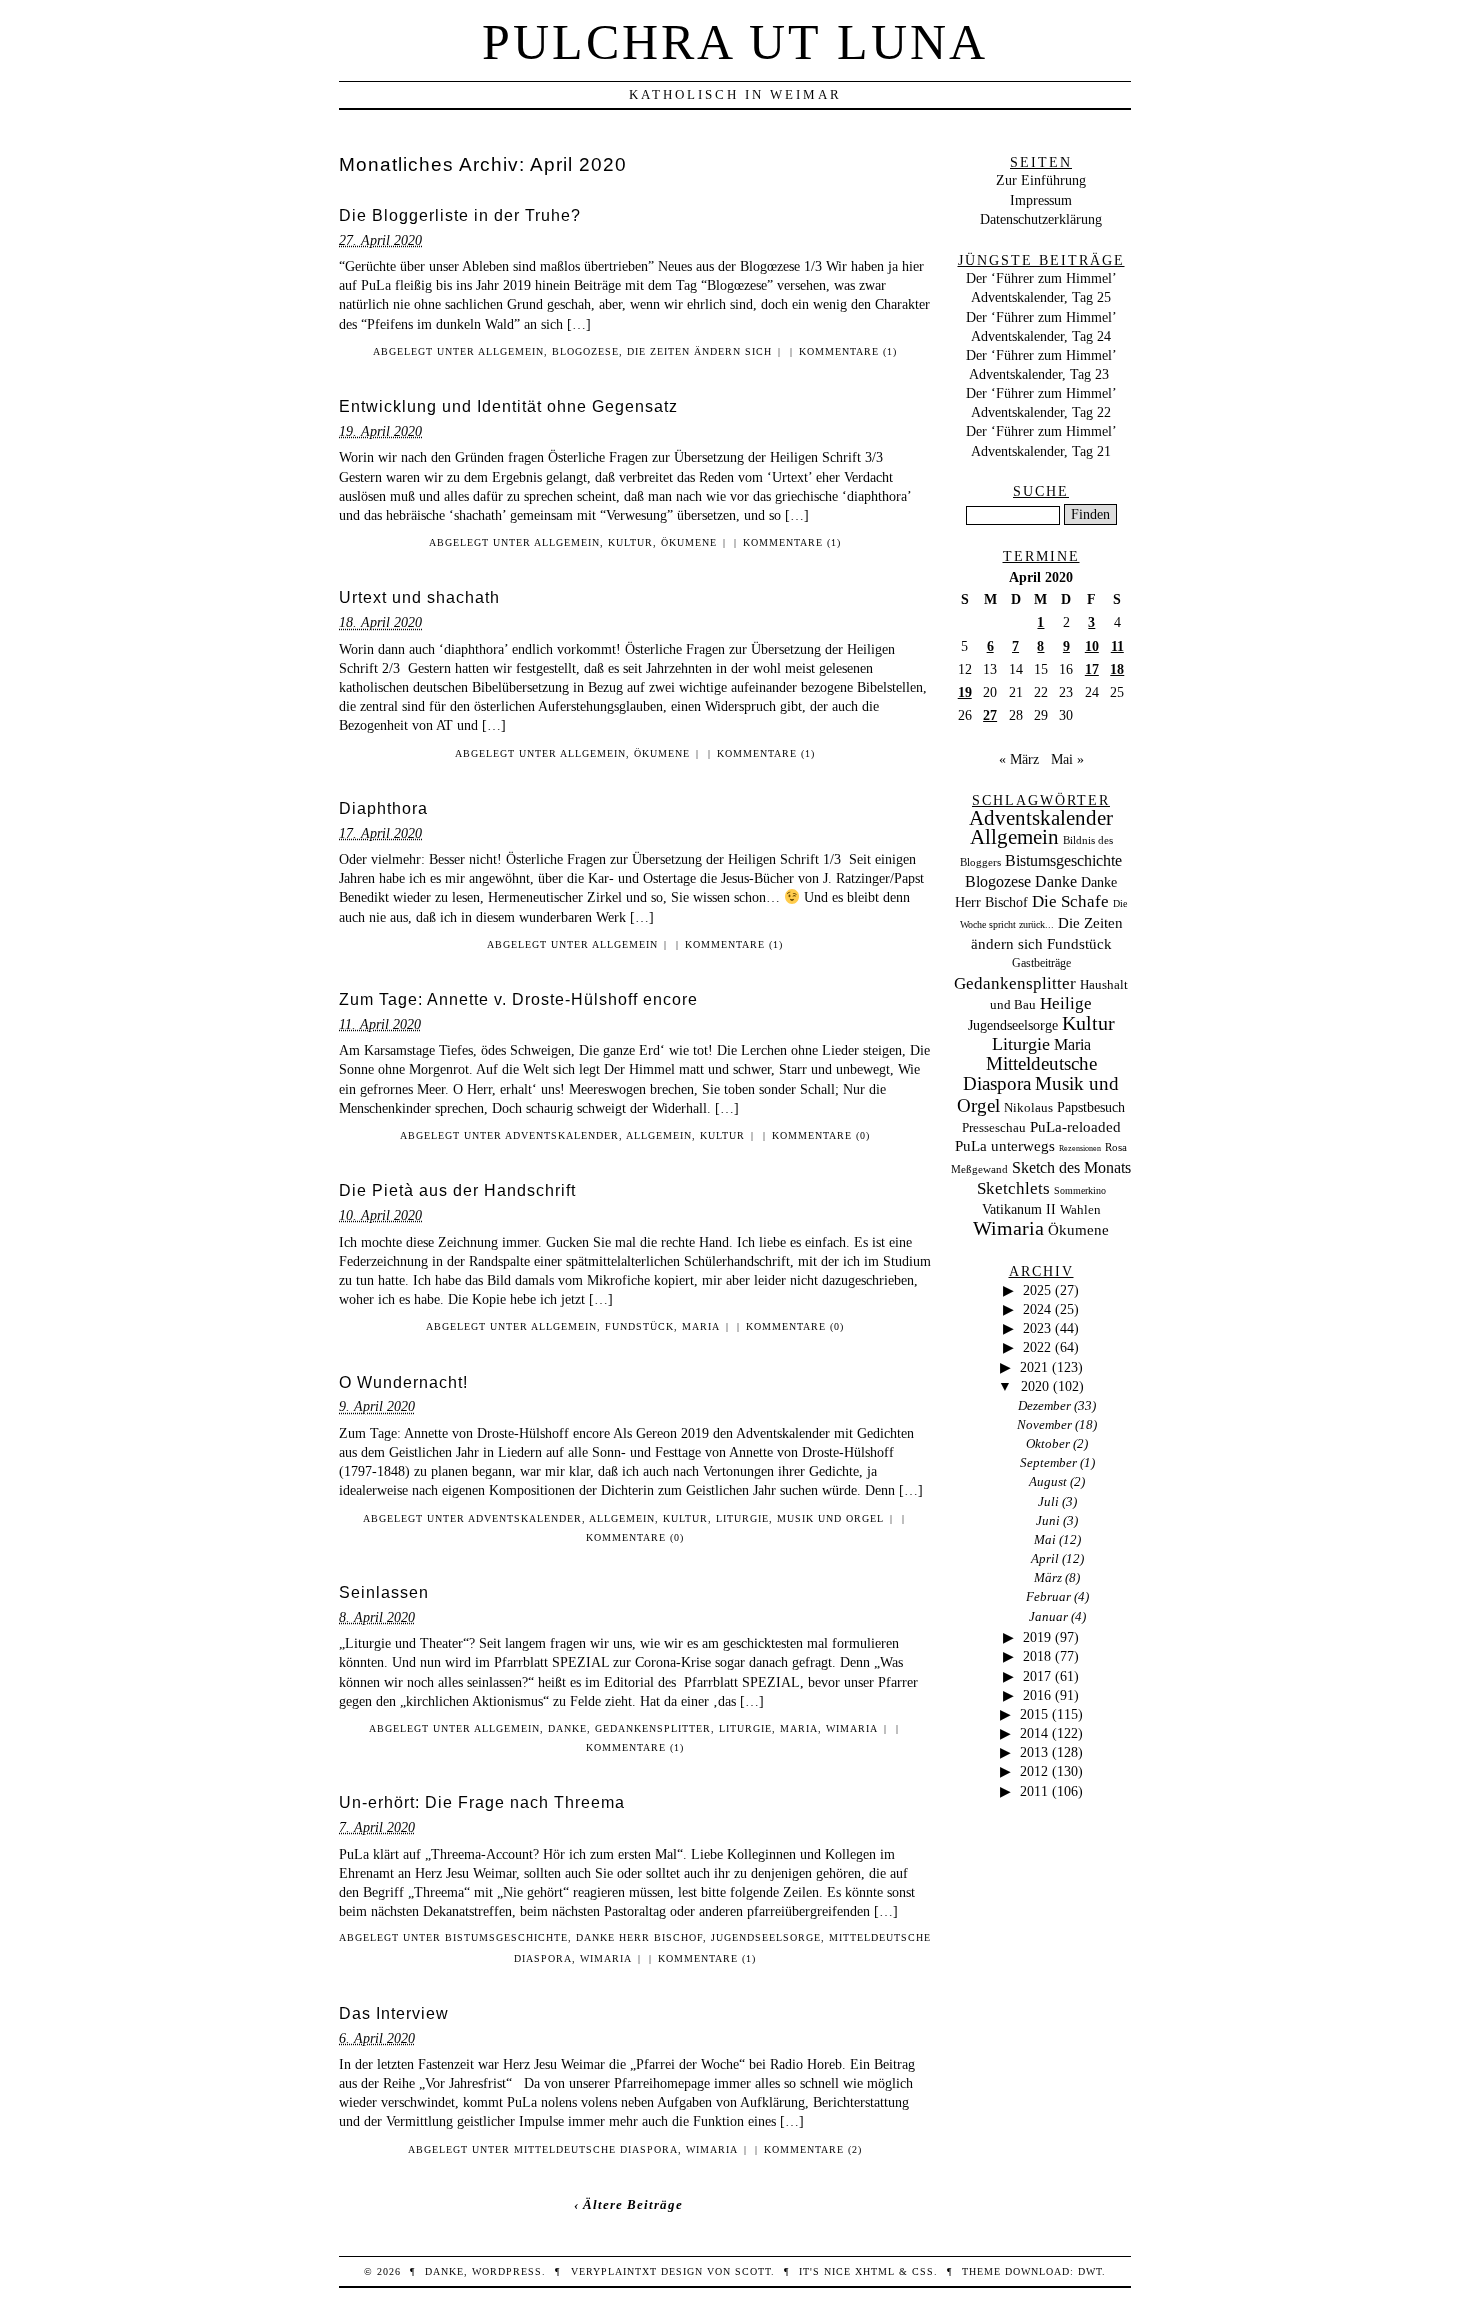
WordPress (507, 2271)
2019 (1037, 1637)
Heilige (1066, 1003)
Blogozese (585, 351)
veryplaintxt (614, 2271)
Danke (567, 1728)
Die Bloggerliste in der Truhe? (460, 215)
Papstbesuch (1091, 1107)
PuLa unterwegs (1005, 1146)
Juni (1048, 1520)
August (1048, 1481)
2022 (1037, 1347)
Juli (1048, 1501)
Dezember (1044, 1405)
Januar (1048, 1616)
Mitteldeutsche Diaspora (596, 2149)
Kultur (630, 542)
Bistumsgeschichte (506, 1937)
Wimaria (852, 1728)
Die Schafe (1070, 901)
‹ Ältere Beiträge (628, 2204)
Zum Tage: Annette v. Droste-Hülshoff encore (518, 999)
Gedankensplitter (653, 1728)
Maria (701, 1326)
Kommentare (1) (848, 351)
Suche (1041, 491)
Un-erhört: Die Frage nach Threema (482, 1802)
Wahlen (1080, 1209)
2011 (1034, 1791)
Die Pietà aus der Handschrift (457, 1190)
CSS (923, 2271)
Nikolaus (1028, 1108)
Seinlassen (384, 1592)
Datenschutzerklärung (1041, 219)
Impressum (1041, 200)
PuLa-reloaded (1075, 1127)
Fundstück (639, 1326)
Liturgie (742, 1518)
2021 (1034, 1367)
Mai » (1067, 759)
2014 (1034, 1733)
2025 (1037, 1290)
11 (1117, 646)
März (1048, 1577)
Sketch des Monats (1071, 1167)
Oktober (1048, 1443)
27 (990, 715)
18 (1117, 669)
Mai (1045, 1539)
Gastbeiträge (1041, 963)
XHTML (875, 2271)
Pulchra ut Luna (735, 42)
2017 (1037, 1676)
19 (965, 692)
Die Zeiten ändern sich (699, 351)
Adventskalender (562, 1135)
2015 (1034, 1714)
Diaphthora (383, 808)
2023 (1037, 1328)
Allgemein (511, 351)
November (1044, 1424)
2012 (1034, 1771)
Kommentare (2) (813, 2149)
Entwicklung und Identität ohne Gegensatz (508, 406)
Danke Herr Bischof (639, 1937)
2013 (1034, 1752)
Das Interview (394, 2013)
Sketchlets (1013, 1188)
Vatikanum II (1019, 1209)
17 (1092, 669)
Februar (1048, 1596)
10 (1092, 646)
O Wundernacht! (403, 1382)
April (1045, 1558)
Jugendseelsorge (766, 1937)
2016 (1037, 1695)
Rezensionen (1080, 1148)
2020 (1035, 1386)
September (1048, 1462)
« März (1019, 759)
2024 (1037, 1309)
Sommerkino (1080, 1190)
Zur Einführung (1041, 180)
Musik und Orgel (830, 1518)
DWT (1090, 2271)
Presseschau (994, 1127)
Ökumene (689, 542)
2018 (1037, 1656)
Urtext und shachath (419, 597)
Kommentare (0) (821, 1135)
